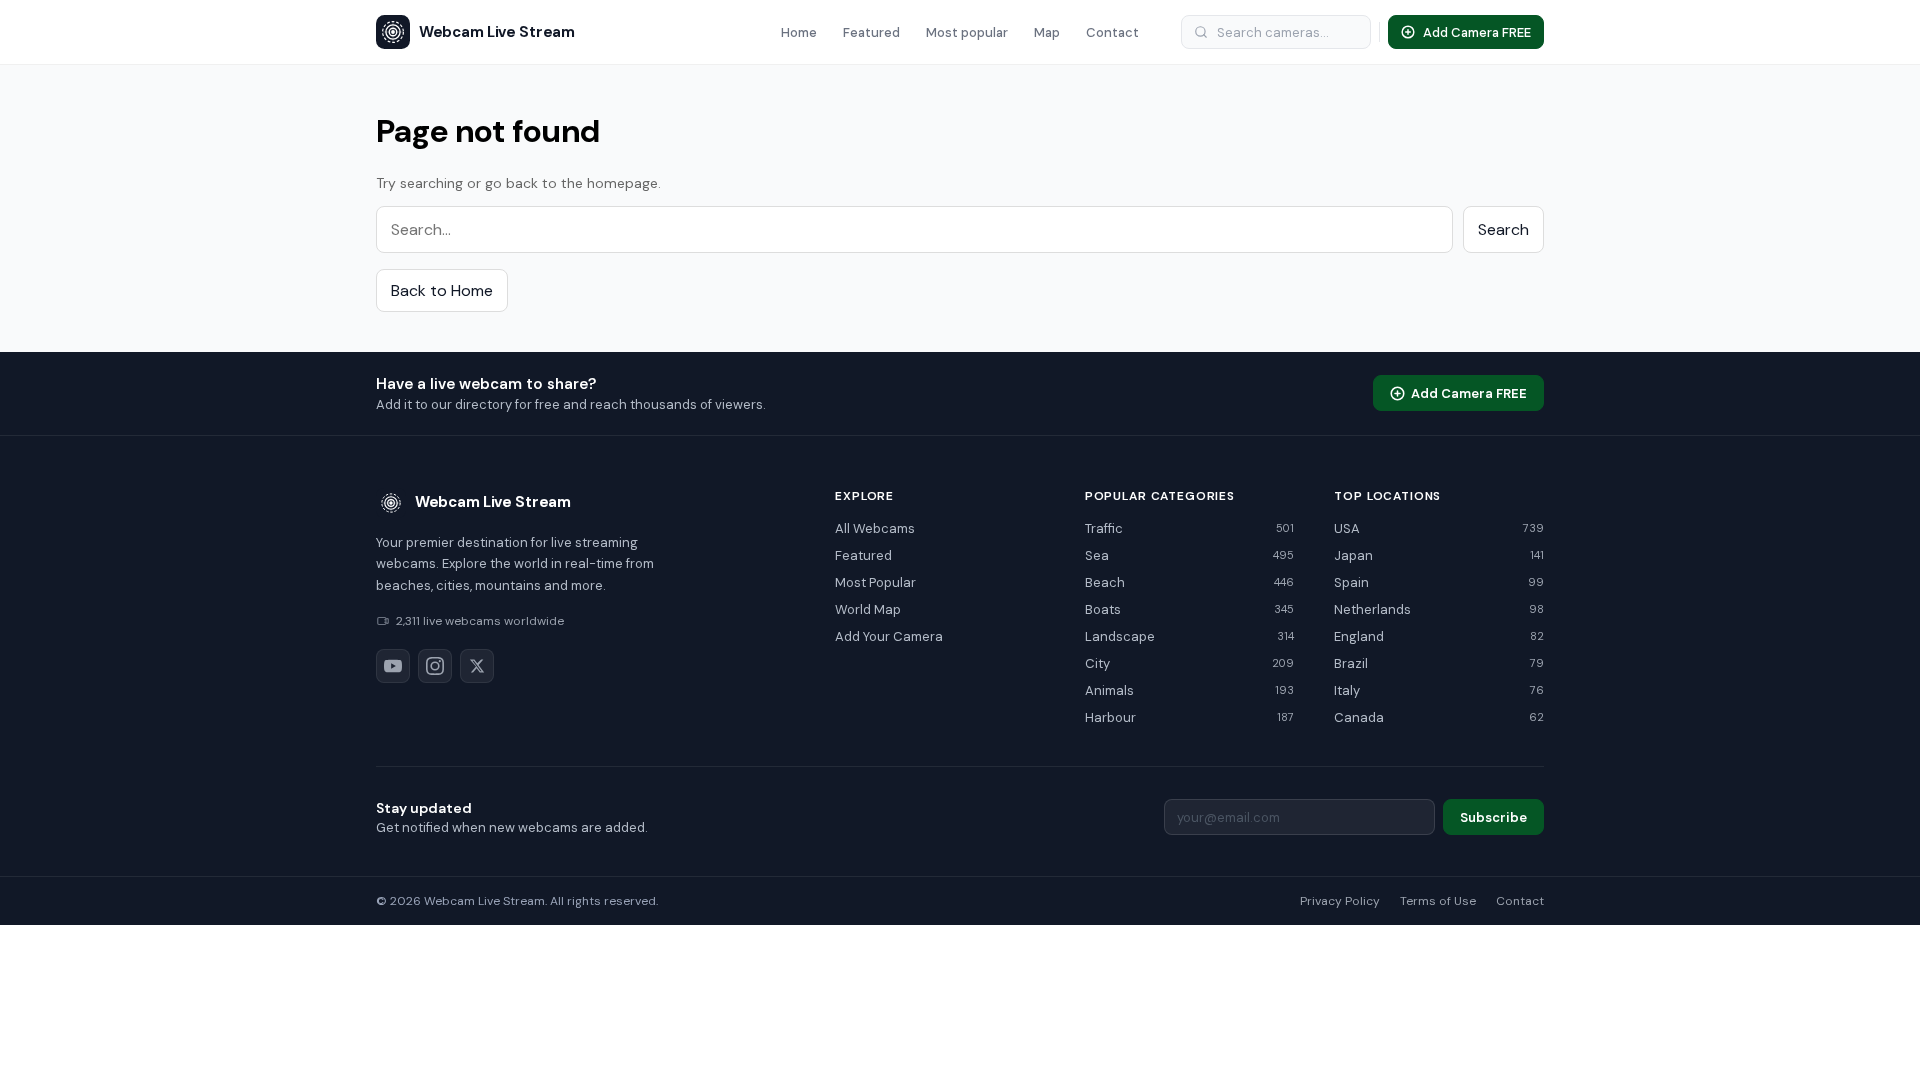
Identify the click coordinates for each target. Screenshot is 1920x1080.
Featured (871, 32)
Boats (1190, 609)
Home (799, 32)
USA (1439, 528)
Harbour (1190, 717)
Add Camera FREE (1469, 393)
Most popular (967, 32)
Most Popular (875, 582)
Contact (1112, 32)
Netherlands (1439, 609)
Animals (1190, 690)
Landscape (1190, 636)
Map (1047, 32)
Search (1503, 229)
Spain (1439, 582)
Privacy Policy (1340, 901)
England (1439, 636)
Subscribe (1493, 817)
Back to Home (442, 290)
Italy (1439, 690)
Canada (1439, 717)
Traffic (1190, 528)
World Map (868, 609)
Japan (1439, 555)
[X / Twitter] (477, 666)
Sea (1190, 555)
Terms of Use (1438, 901)
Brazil (1439, 663)
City (1190, 663)
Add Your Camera (889, 636)
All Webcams (875, 528)
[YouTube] (393, 666)
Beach (1190, 582)
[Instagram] (435, 666)
